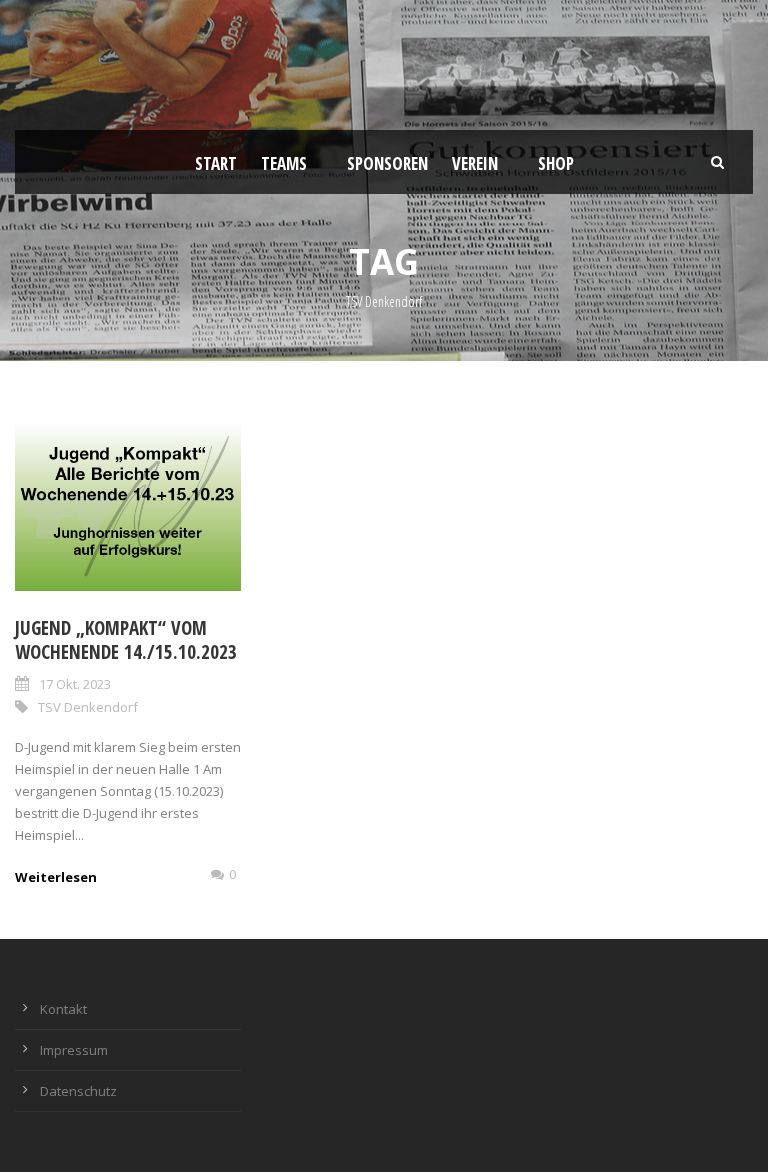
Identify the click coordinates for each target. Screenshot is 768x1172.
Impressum (74, 1050)
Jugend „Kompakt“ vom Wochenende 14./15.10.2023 (126, 640)
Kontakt (63, 1009)
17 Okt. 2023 (75, 684)
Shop (556, 163)
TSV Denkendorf (88, 707)
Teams (284, 163)
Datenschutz (78, 1091)
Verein (475, 163)
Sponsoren (387, 163)
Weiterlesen (56, 877)
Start (216, 163)
